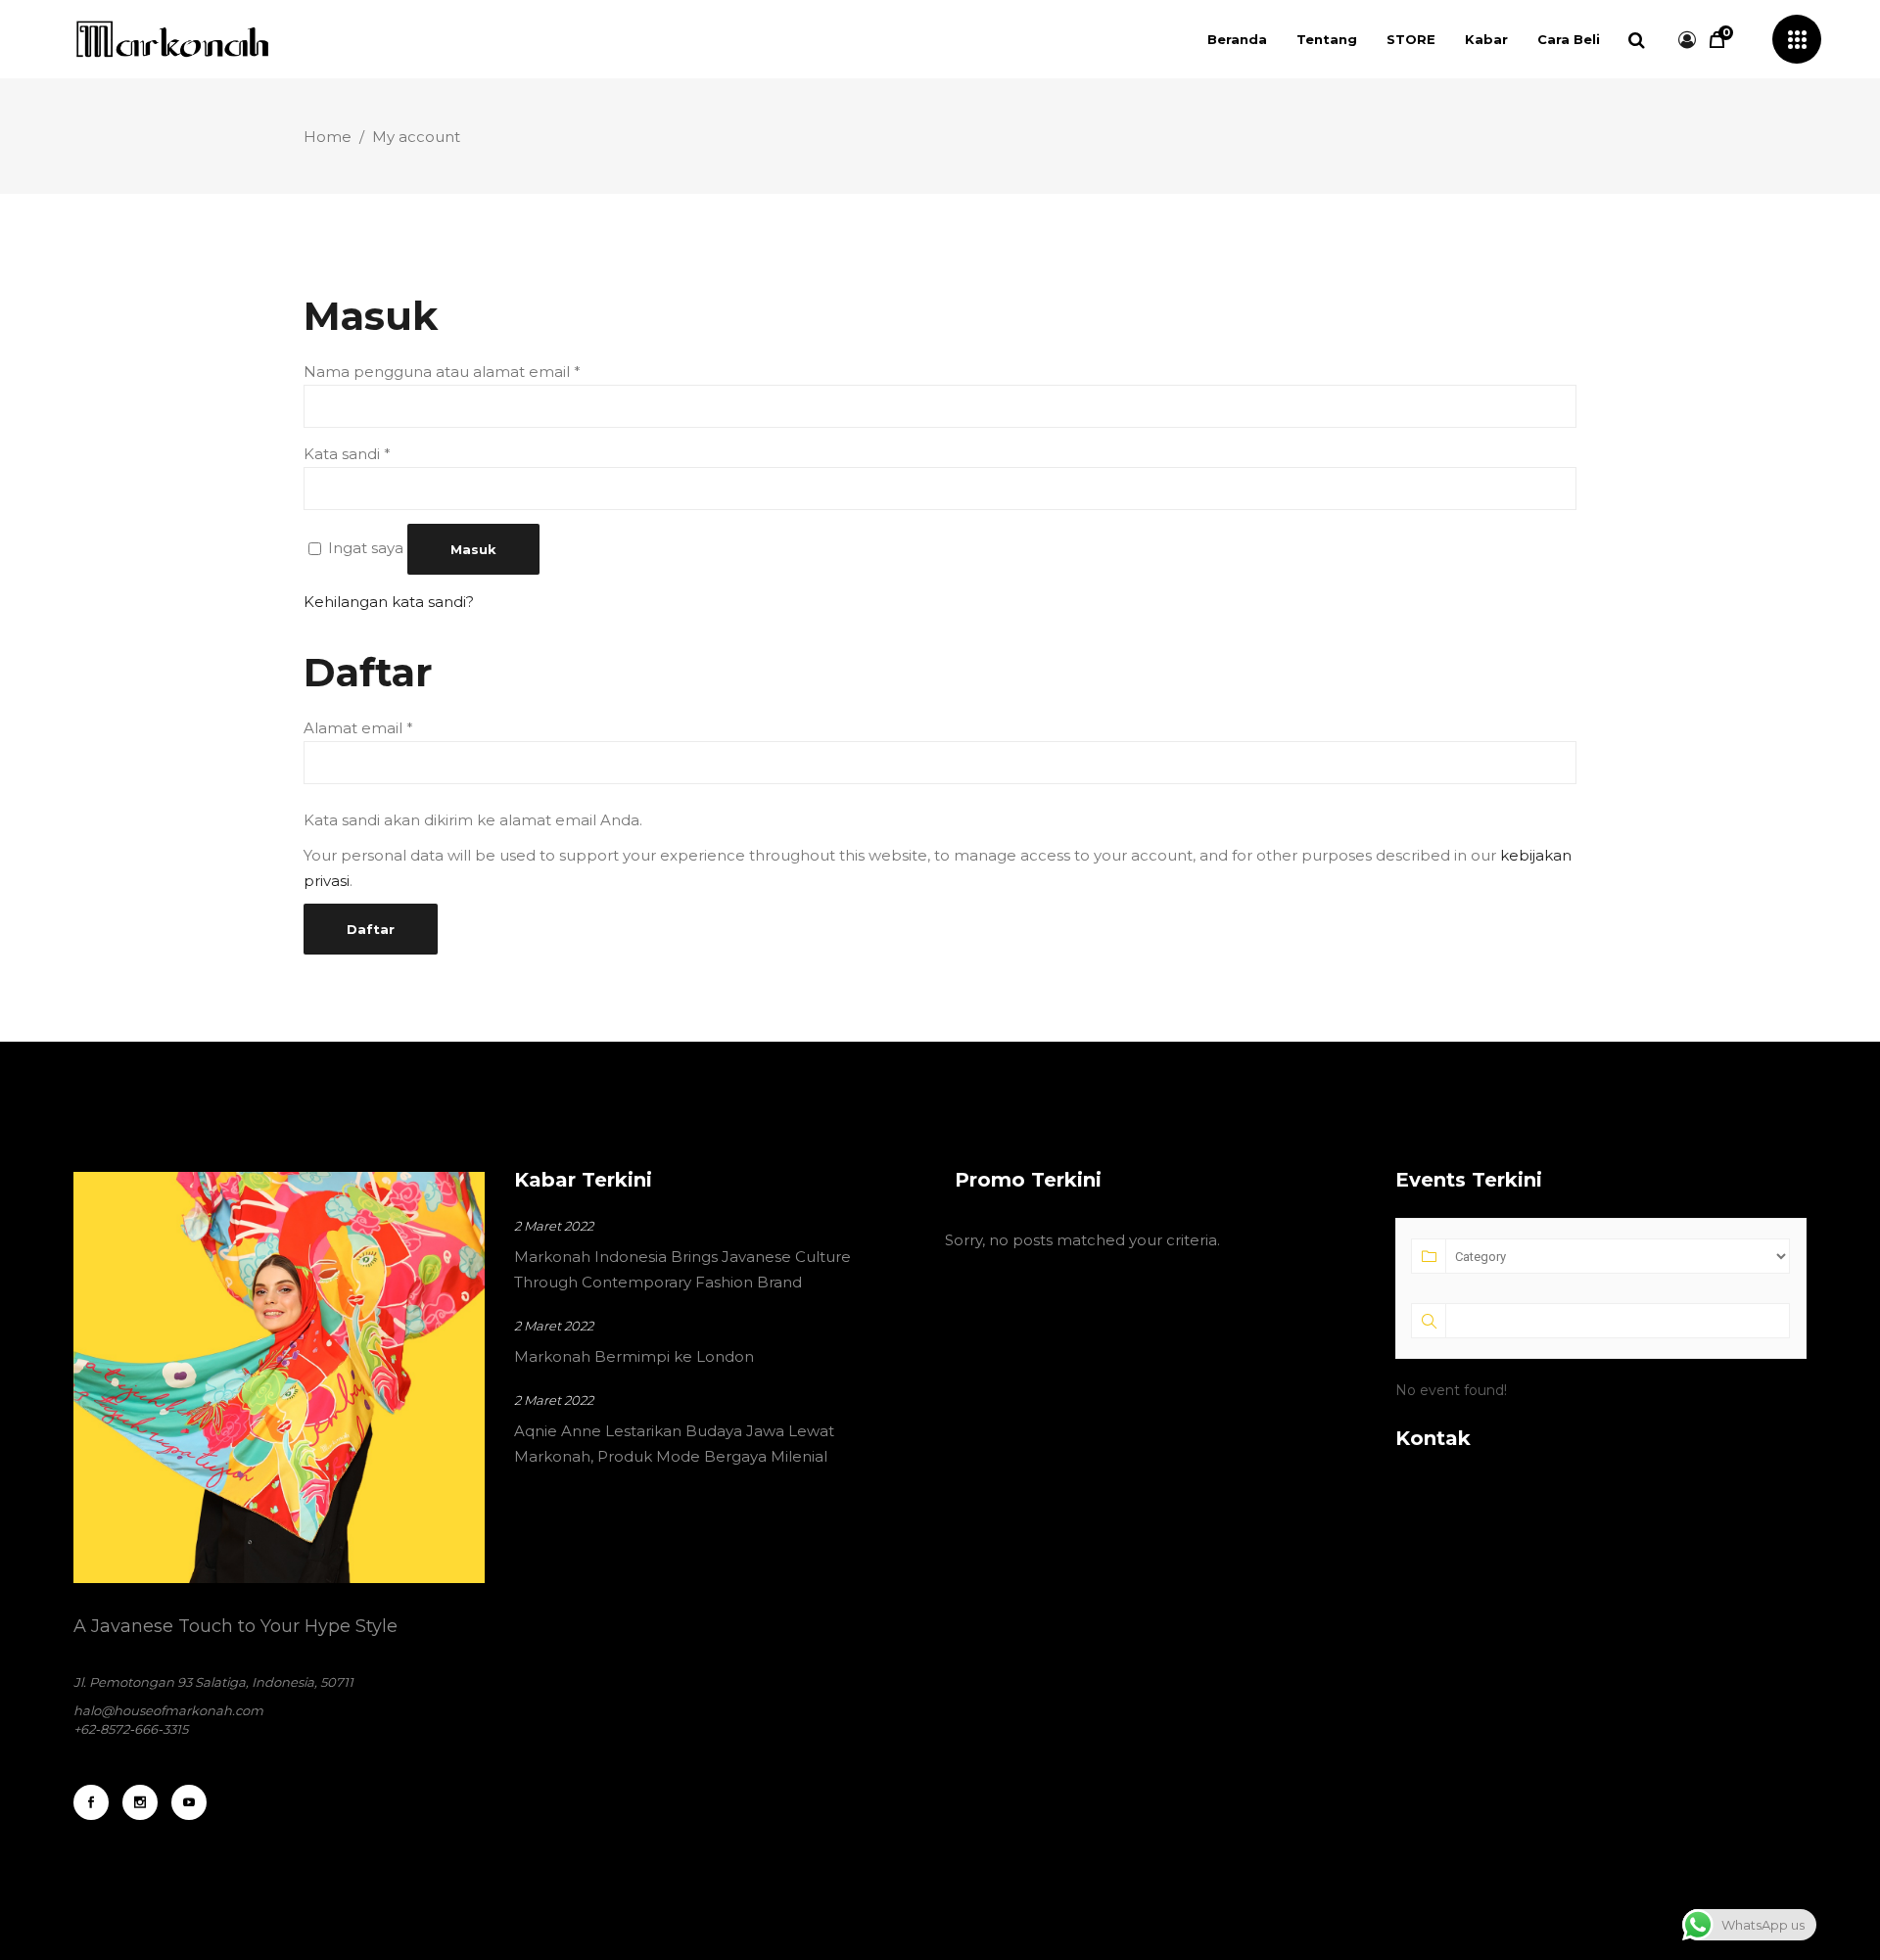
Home (328, 137)
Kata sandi (347, 454)
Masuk (473, 549)
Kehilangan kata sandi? (389, 602)
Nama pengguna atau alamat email (442, 372)
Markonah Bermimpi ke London (634, 1356)
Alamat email (358, 728)
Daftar (371, 929)
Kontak (1433, 1438)
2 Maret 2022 (554, 1226)
